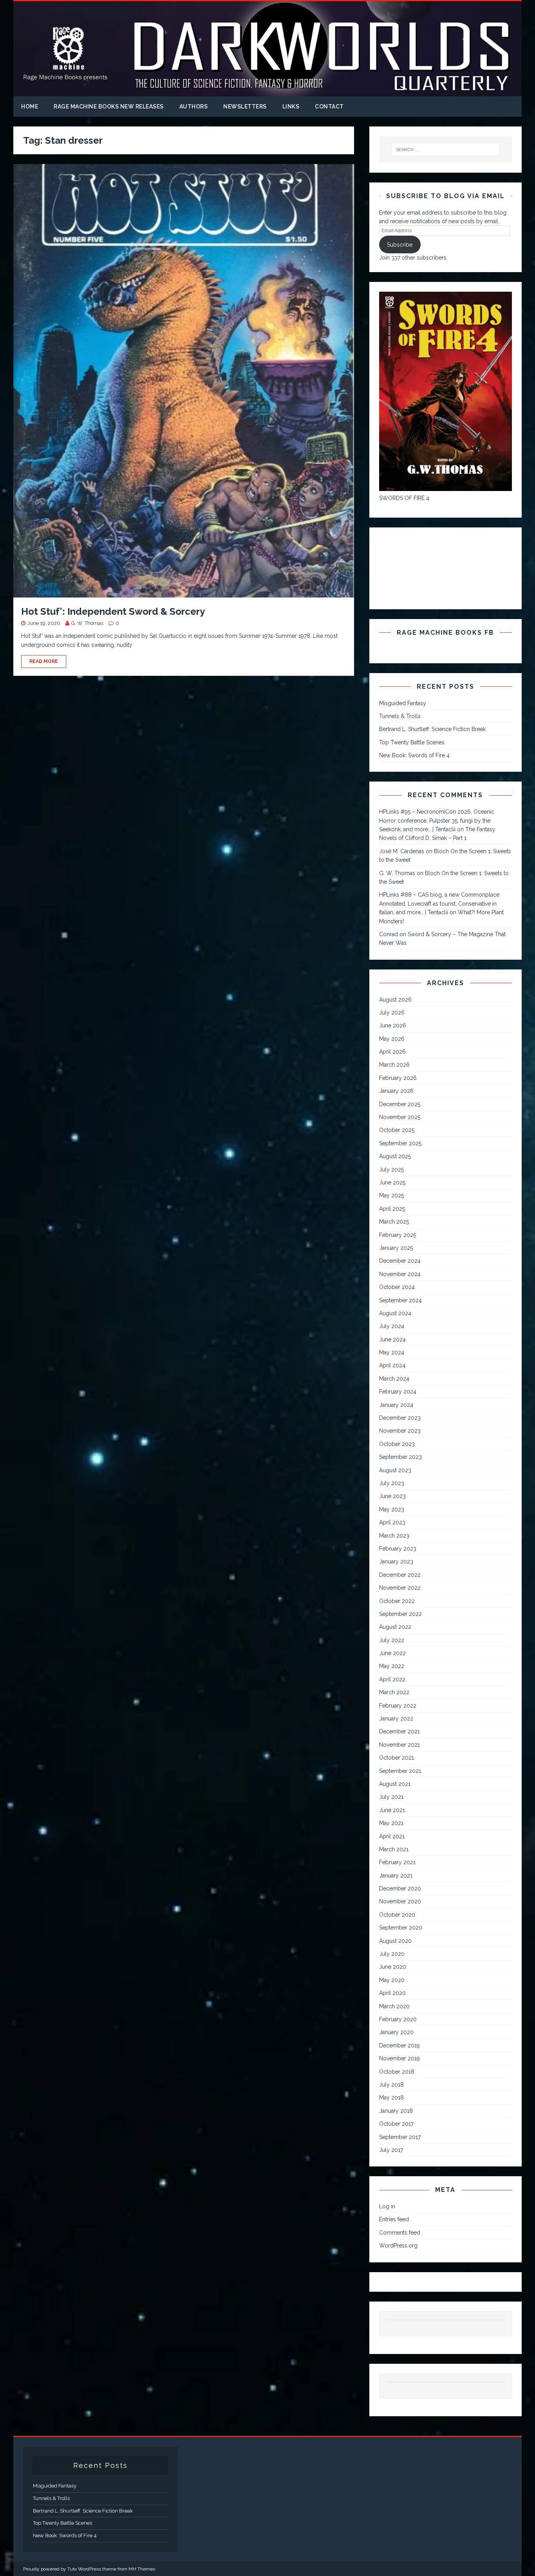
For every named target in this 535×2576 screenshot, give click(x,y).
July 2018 (391, 2085)
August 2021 (395, 1784)
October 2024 (397, 1287)
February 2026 (398, 1078)
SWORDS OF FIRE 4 (404, 498)
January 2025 (396, 1248)
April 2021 (392, 1836)
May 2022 (392, 1666)
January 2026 (396, 1091)
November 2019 (399, 2058)
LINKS (291, 107)
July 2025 (391, 1170)
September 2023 (400, 1457)
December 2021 (399, 1731)
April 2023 (392, 1522)
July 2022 (392, 1640)
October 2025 (397, 1130)
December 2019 (399, 2045)
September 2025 (400, 1143)
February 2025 (398, 1235)
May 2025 (391, 1195)
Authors (194, 107)
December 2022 (400, 1575)
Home (30, 107)
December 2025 (400, 1104)
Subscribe (400, 245)
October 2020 (397, 1915)
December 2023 (400, 1418)
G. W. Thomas (87, 623)
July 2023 (392, 1483)
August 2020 (395, 1941)
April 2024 (392, 1365)
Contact (329, 107)
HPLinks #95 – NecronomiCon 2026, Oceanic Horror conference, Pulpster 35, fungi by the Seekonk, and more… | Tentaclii (437, 820)
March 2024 (394, 1379)
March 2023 (394, 1536)
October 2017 (396, 2124)
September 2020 (401, 1928)
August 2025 (395, 1156)
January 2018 (396, 2111)
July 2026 (392, 1013)
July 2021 (391, 1797)
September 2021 (400, 1771)
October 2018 (397, 2072)
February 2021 (397, 1862)
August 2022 (395, 1627)
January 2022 (396, 1719)
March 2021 (394, 1849)
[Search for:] (445, 150)
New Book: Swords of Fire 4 (414, 755)
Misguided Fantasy (403, 703)
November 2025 (400, 1117)
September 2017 (400, 2137)
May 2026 (392, 1039)
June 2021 (392, 1810)
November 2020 (400, 1901)
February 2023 (398, 1549)
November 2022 (400, 1588)
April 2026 (392, 1052)
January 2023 (396, 1561)
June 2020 (393, 1967)
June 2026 (393, 1025)
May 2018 (391, 2098)
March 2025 (394, 1222)
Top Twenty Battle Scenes (412, 742)
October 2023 (397, 1444)
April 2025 (392, 1209)
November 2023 (400, 1431)
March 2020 (394, 2006)
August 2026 (395, 1000)
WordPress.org (398, 2246)
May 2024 (392, 1352)
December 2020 (400, 1888)
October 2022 (397, 1601)
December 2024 (400, 1261)
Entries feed (394, 2219)
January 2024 (396, 1405)
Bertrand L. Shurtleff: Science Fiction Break (432, 729)
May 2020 (392, 1980)
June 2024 (392, 1339)
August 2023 (395, 1470)
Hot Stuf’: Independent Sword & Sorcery (113, 611)
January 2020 (396, 2032)
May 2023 (392, 1509)
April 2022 (392, 1679)
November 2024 (400, 1274)
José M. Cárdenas (402, 851)
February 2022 (398, 1706)
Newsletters (245, 107)
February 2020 (398, 2019)
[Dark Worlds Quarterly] (267, 92)
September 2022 (400, 1614)
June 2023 (392, 1496)
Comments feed (400, 2233)
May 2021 (391, 1823)
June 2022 (392, 1653)
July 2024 (392, 1326)
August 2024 (395, 1313)
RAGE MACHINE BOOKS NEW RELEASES (109, 107)
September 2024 (400, 1300)
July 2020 (392, 1954)
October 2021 (397, 1758)
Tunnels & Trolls (400, 716)
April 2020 (392, 1993)
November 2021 (399, 1745)
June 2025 (392, 1182)
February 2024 (398, 1392)
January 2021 (396, 1876)
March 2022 (394, 1692)
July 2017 (391, 2150)
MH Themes (142, 2569)
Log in (387, 2206)
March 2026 (394, 1065)
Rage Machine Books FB (445, 633)
